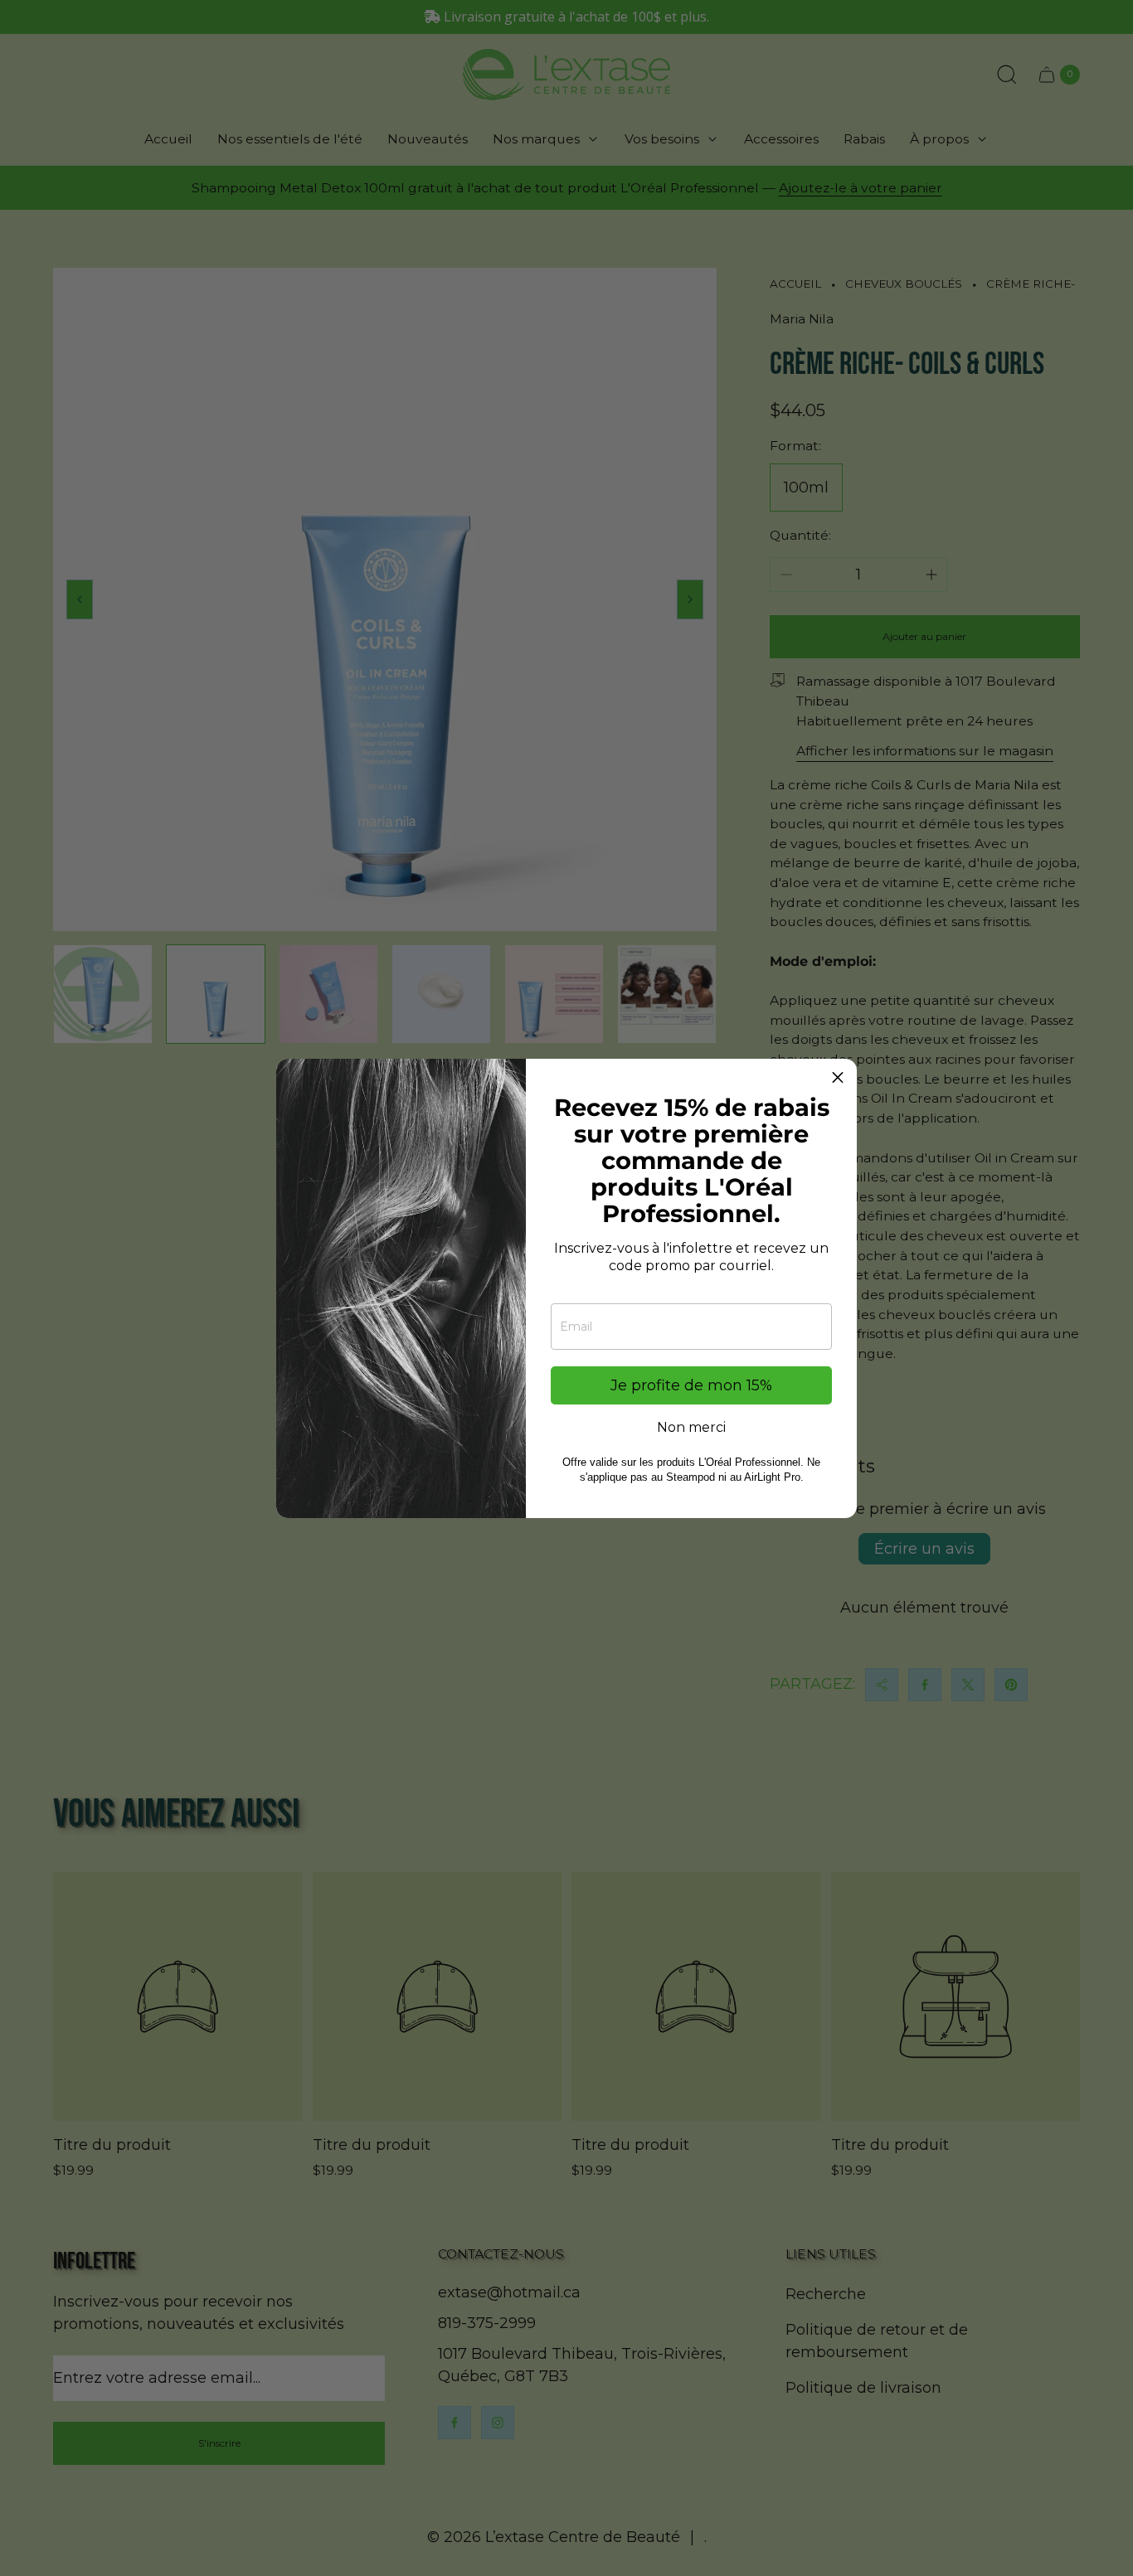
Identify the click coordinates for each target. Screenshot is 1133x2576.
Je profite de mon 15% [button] (691, 1385)
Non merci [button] (691, 1428)
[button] (838, 1078)
